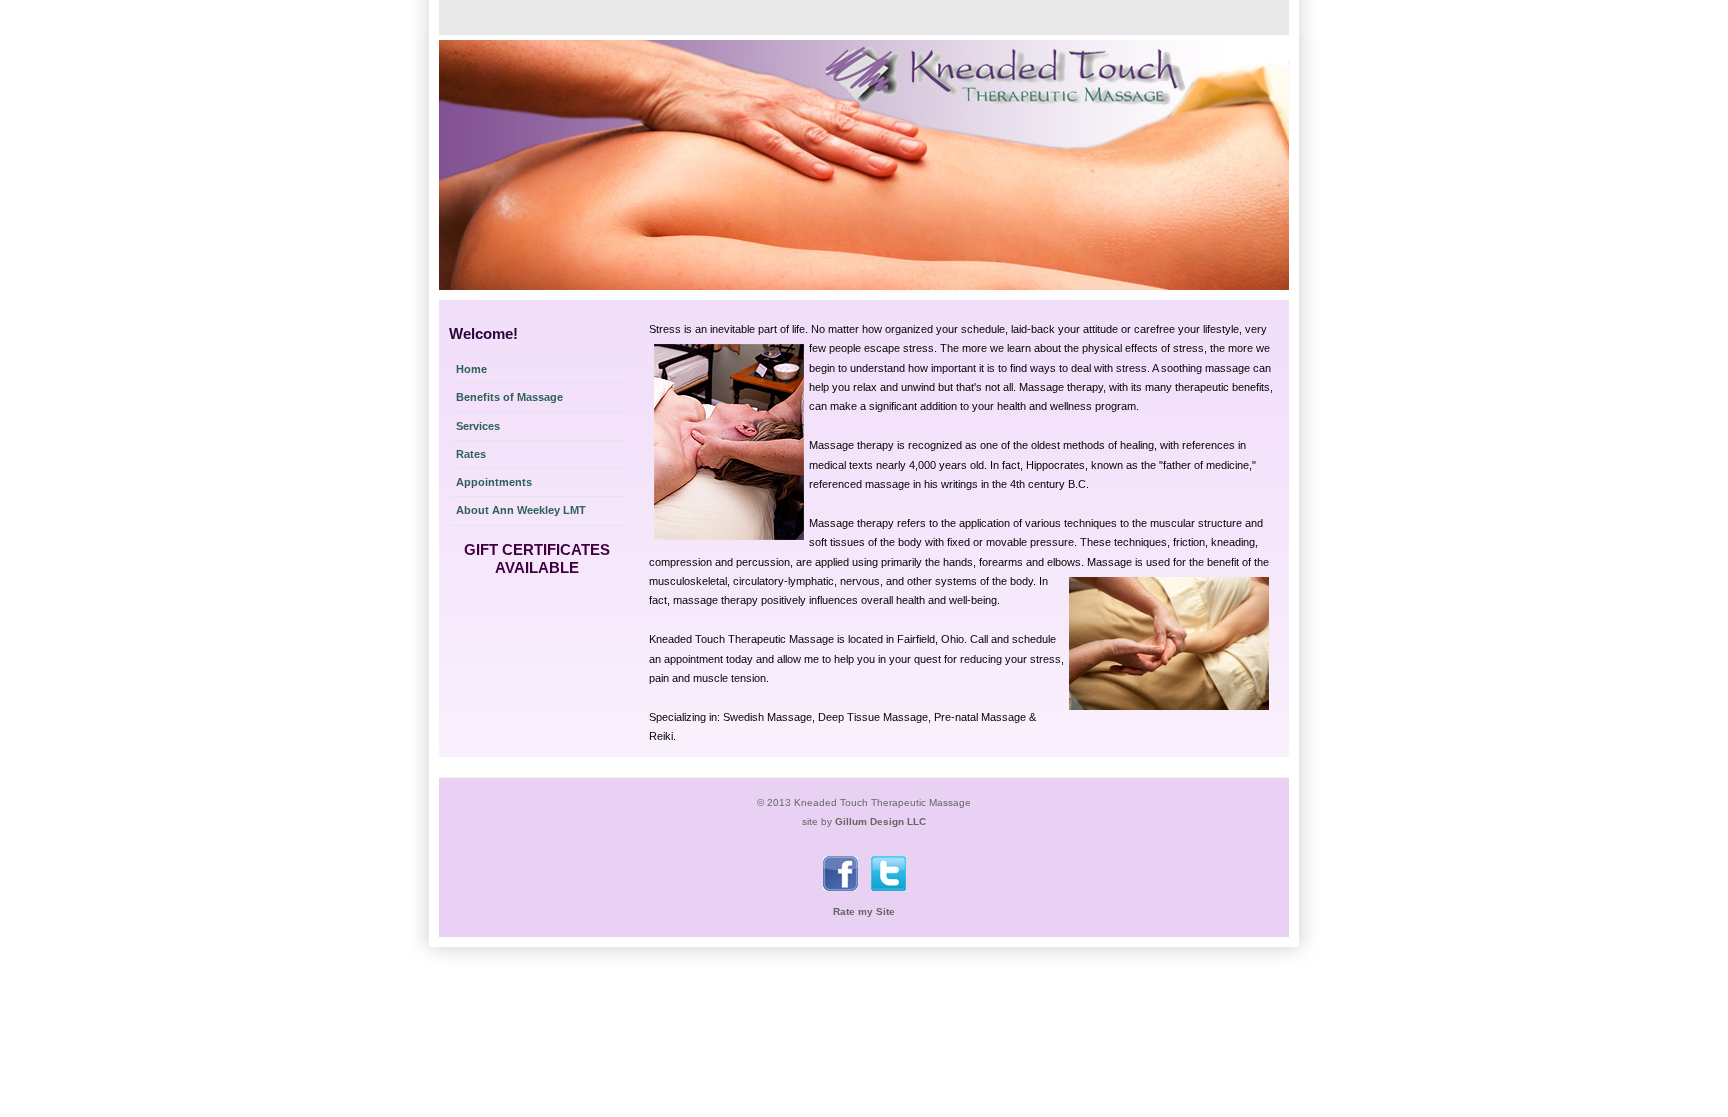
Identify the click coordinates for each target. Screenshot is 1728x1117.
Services (478, 426)
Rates (471, 454)
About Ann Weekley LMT (521, 510)
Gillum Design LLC (880, 821)
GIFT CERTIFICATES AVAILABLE (537, 558)
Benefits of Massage (509, 397)
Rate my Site (864, 911)
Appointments (494, 482)
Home (471, 369)
